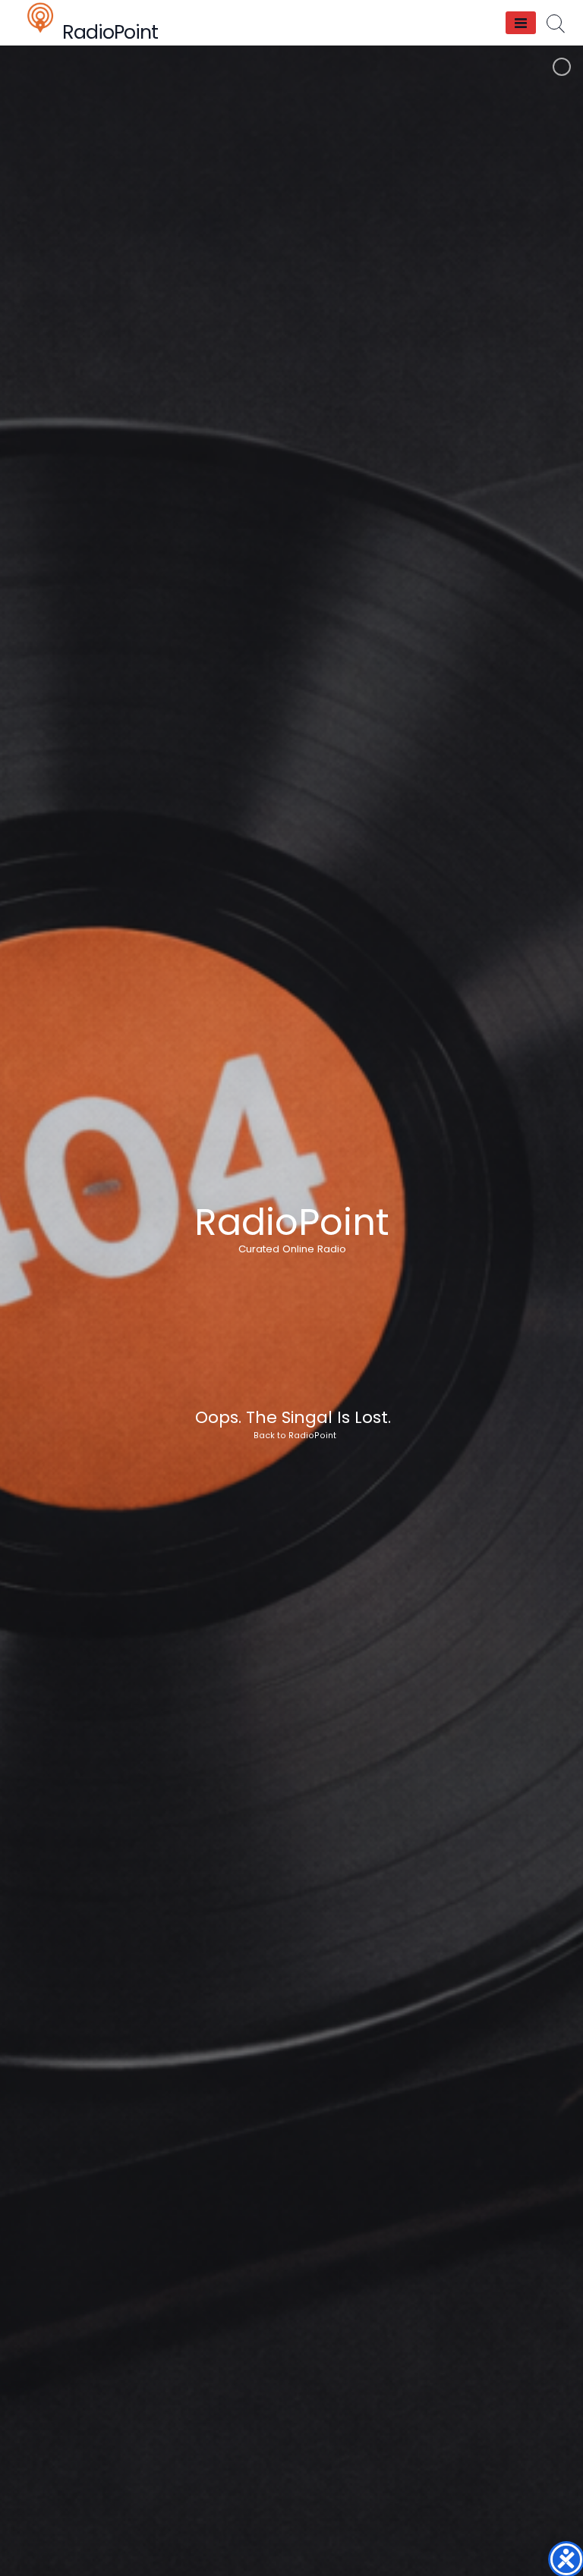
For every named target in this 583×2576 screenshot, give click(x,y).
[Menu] (521, 23)
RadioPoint (110, 32)
